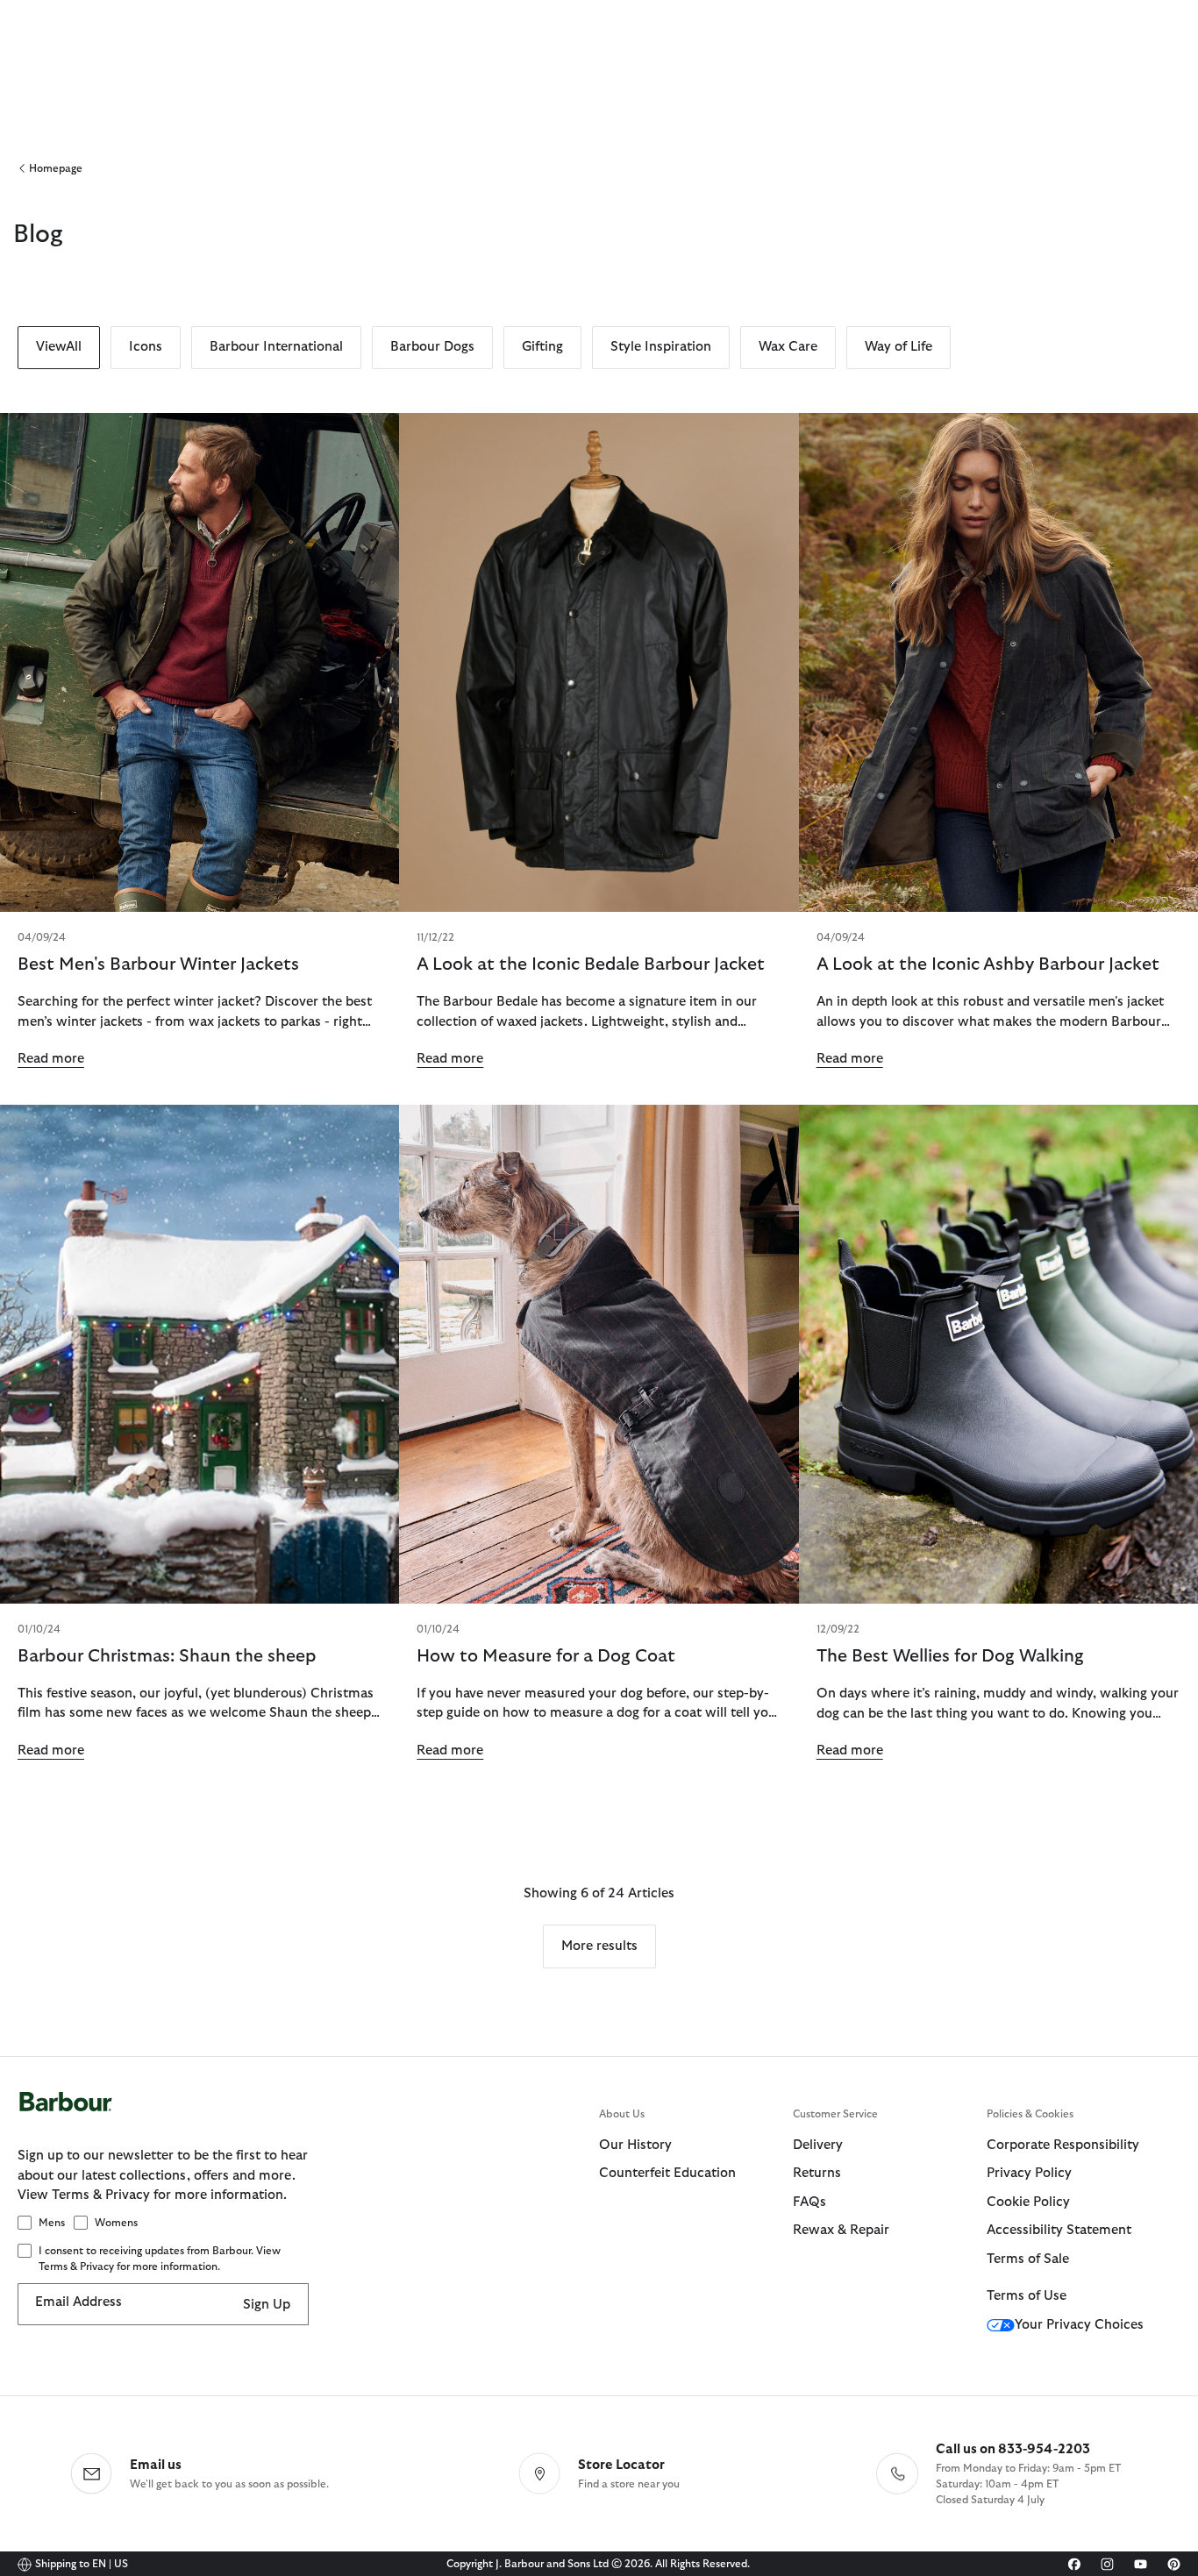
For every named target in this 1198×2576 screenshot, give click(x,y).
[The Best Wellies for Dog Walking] (998, 1354)
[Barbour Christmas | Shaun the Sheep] (200, 1354)
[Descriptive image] (998, 662)
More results (599, 1946)
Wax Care (788, 347)
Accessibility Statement (1059, 2230)
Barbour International (276, 347)
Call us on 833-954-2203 (1013, 2449)
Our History (635, 2145)
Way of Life (898, 347)
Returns (817, 2173)
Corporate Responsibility (1063, 2145)
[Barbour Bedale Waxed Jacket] (599, 662)
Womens (116, 2223)
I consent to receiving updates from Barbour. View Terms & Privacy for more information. (160, 2259)
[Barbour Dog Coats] (599, 1354)
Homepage (56, 168)
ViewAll (59, 347)
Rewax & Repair (841, 2230)
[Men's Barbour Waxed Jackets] (200, 662)
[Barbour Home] (308, 2120)
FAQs (809, 2202)
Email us (156, 2465)
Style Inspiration (661, 347)
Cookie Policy (1028, 2202)
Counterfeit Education (667, 2173)
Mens (52, 2223)
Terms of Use (1027, 2296)
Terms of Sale (1028, 2259)
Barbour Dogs (432, 347)
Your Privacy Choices (1079, 2325)
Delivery (818, 2145)
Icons (146, 347)
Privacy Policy (1029, 2173)
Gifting (542, 347)
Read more (51, 1059)
